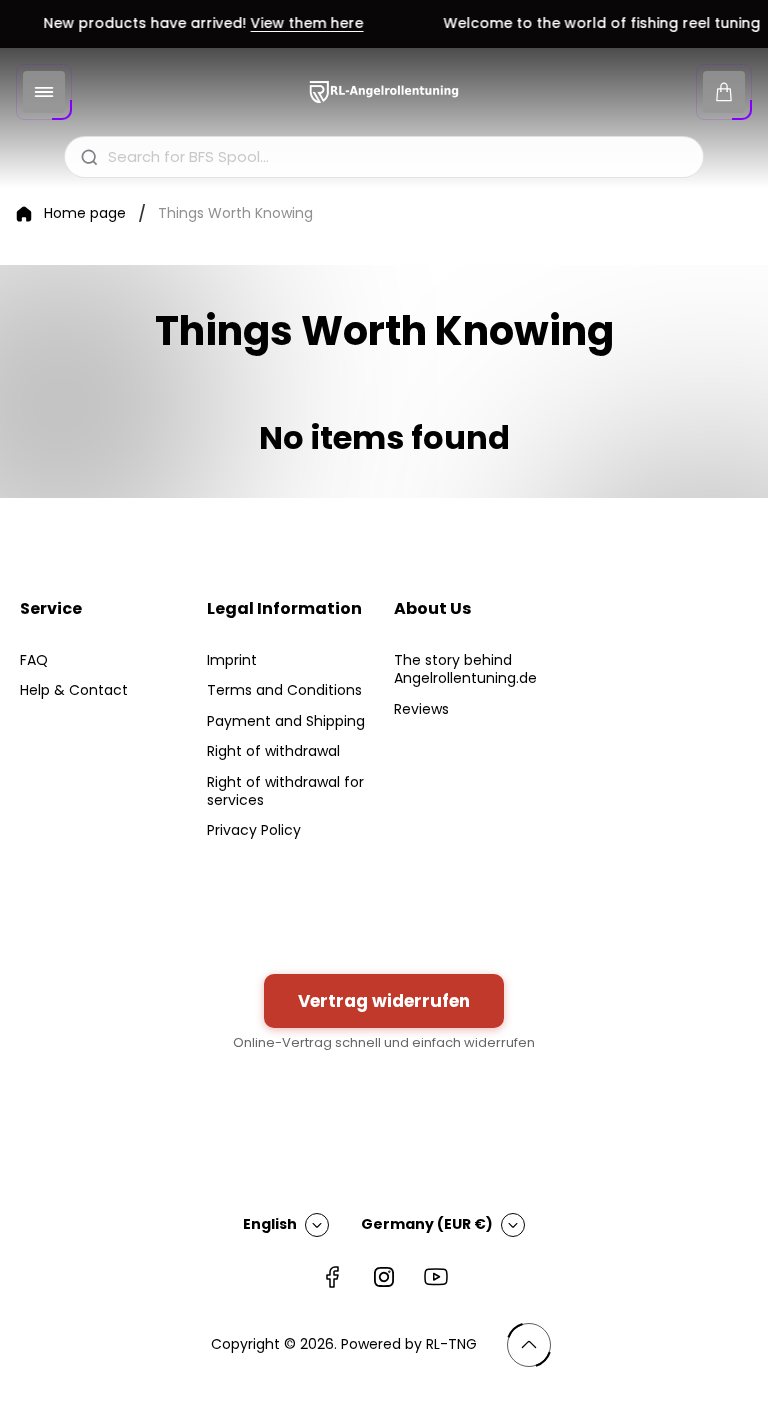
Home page (85, 214)
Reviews (421, 709)
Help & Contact (74, 690)
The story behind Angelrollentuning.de (465, 669)
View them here (299, 24)
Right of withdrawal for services (285, 791)
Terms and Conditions (284, 690)
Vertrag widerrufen (384, 1001)
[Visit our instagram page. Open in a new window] (384, 1277)
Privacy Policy (254, 830)
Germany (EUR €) (427, 1224)
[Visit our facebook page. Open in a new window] (332, 1277)
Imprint (232, 660)
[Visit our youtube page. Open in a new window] (436, 1277)
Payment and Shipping (286, 721)
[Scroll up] (529, 1345)
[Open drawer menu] (44, 92)
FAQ (34, 660)
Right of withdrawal (273, 751)
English (270, 1224)
